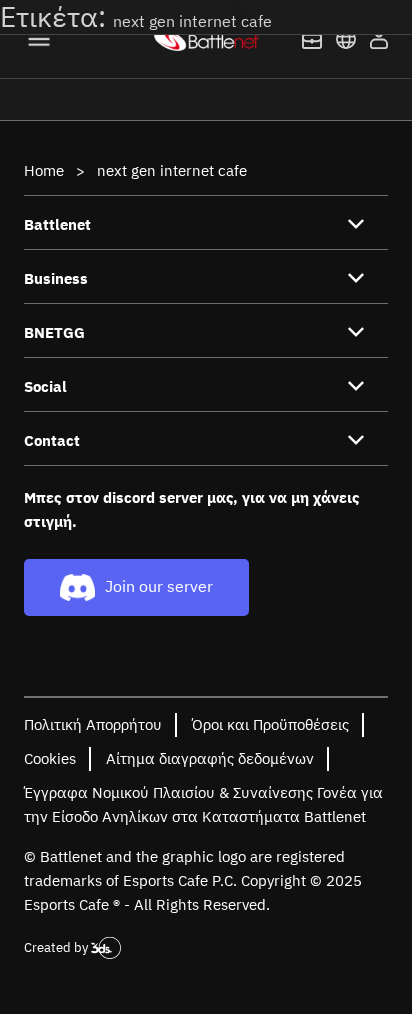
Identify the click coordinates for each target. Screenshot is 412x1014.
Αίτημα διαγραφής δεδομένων (210, 758)
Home (44, 170)
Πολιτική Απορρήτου (93, 724)
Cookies (50, 758)
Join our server (159, 586)
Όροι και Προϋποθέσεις (270, 724)
